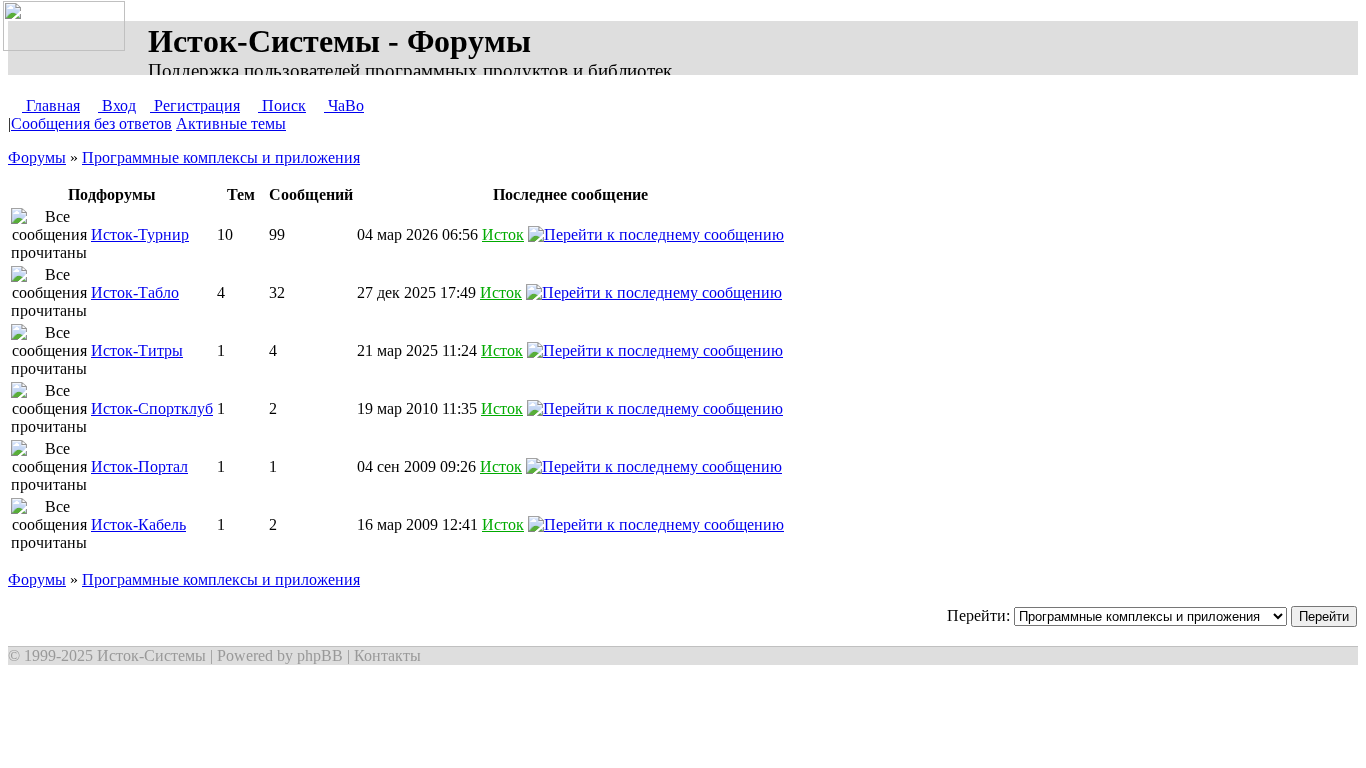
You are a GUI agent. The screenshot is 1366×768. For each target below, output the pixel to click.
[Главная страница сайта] (68, 27)
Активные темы (231, 123)
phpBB (320, 655)
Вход (117, 105)
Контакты (387, 655)
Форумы (37, 157)
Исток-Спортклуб (152, 408)
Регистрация (195, 105)
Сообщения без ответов (91, 123)
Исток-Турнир (140, 234)
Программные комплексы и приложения (221, 157)
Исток (503, 234)
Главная (51, 105)
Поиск (282, 105)
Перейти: (980, 615)
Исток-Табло (135, 292)
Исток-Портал (139, 466)
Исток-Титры (137, 350)
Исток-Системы (151, 655)
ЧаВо (344, 105)
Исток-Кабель (138, 524)
